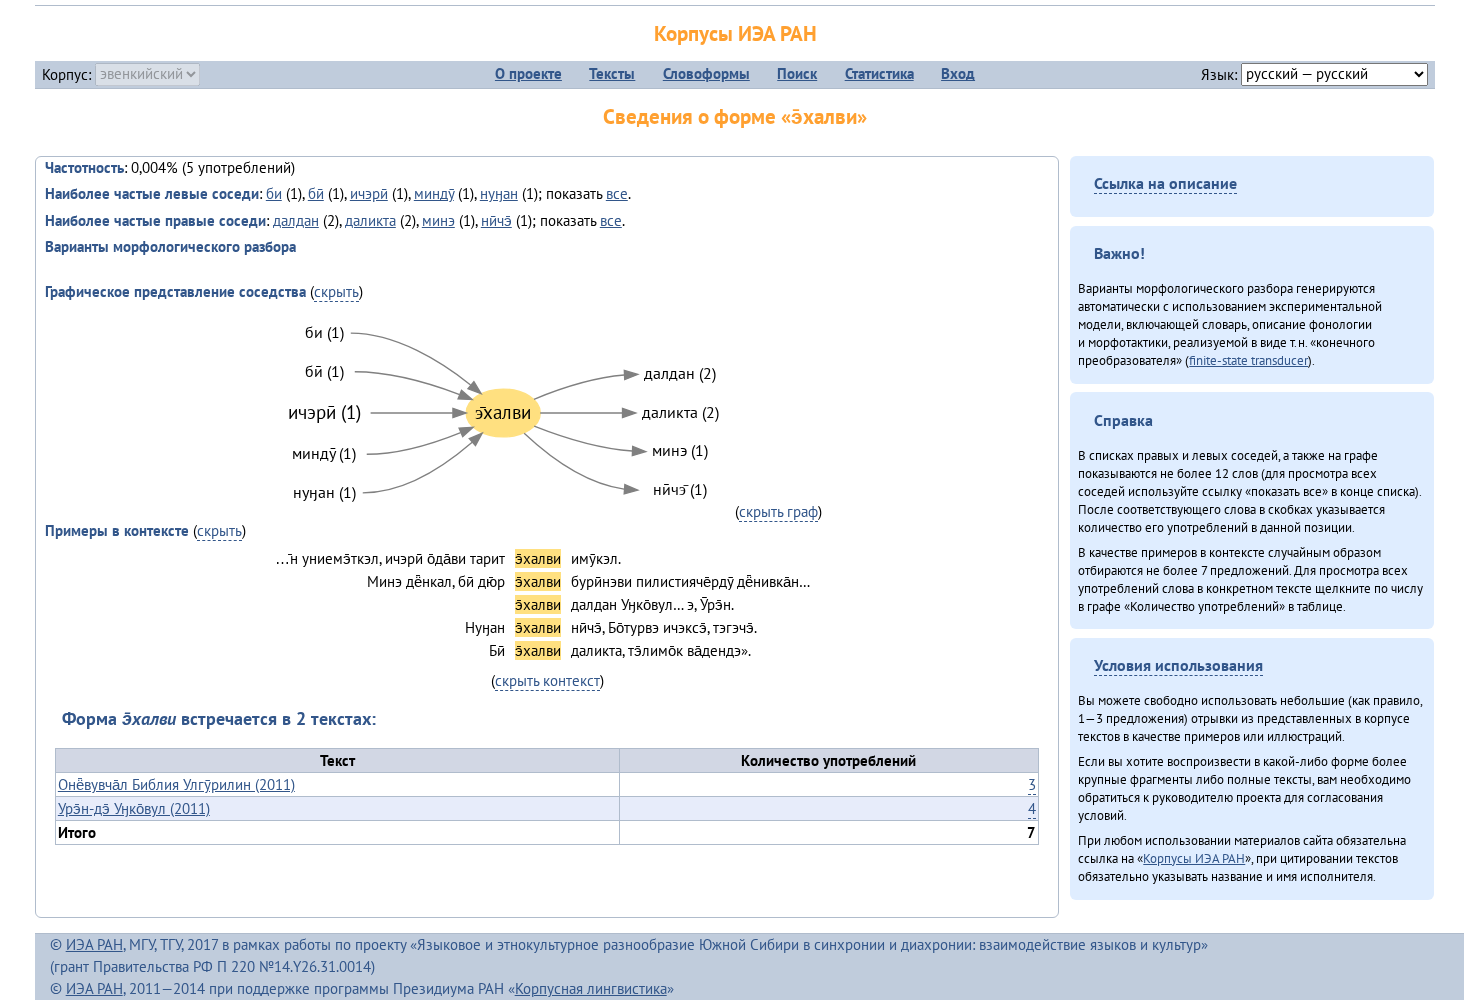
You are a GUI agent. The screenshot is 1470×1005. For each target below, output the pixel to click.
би (274, 193)
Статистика (879, 73)
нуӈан (499, 193)
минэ (438, 220)
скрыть (336, 291)
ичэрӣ (369, 193)
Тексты (612, 73)
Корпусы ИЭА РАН (735, 33)
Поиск (797, 73)
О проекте (528, 73)
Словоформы (706, 73)
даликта (370, 220)
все (617, 193)
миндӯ (434, 193)
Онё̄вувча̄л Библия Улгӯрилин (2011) (176, 784)
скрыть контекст (547, 680)
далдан (296, 220)
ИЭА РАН (94, 944)
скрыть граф (778, 511)
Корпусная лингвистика (591, 988)
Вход (958, 73)
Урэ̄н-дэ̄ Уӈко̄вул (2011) (134, 808)
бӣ (316, 193)
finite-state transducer (1248, 360)
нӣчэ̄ (496, 220)
